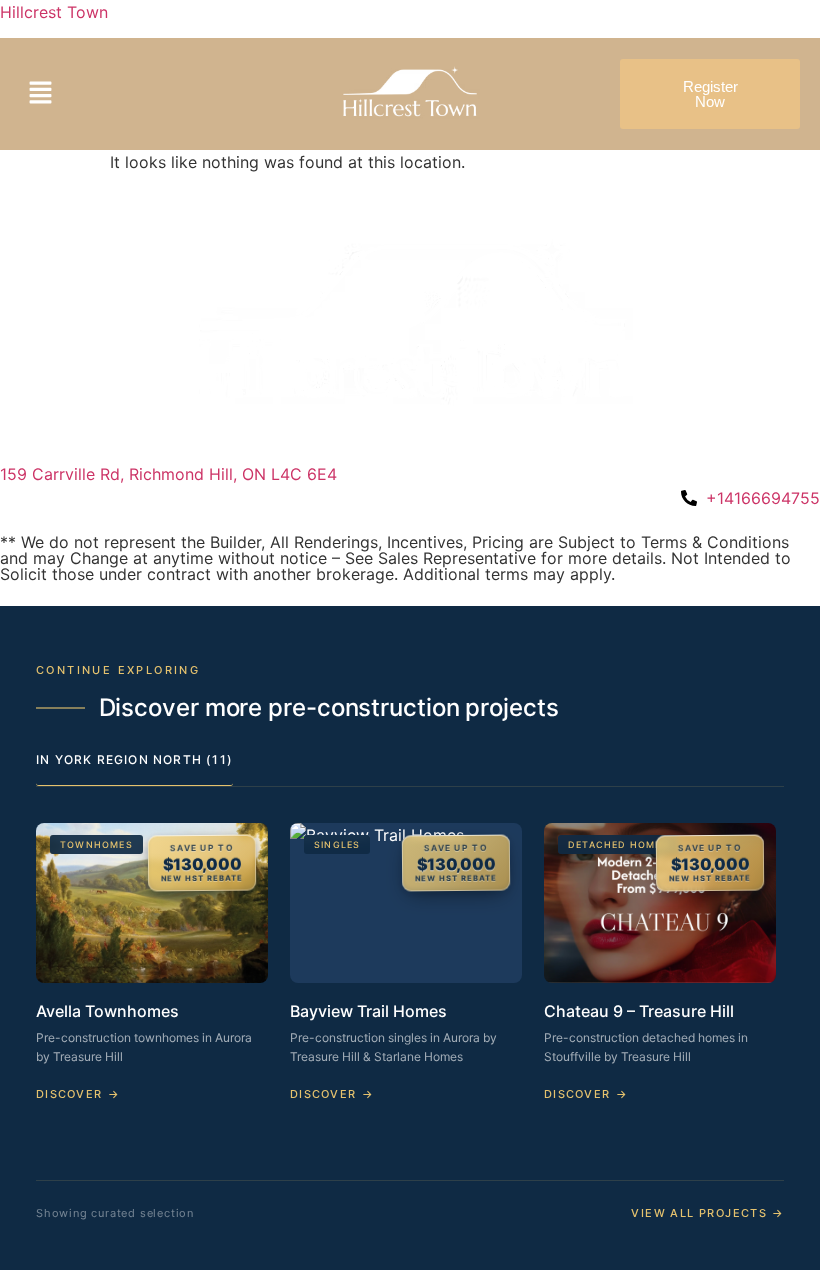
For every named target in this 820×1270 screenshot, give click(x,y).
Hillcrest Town (54, 12)
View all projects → (707, 1213)
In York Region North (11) (134, 759)
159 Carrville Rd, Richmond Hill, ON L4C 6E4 (168, 474)
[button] (110, 93)
